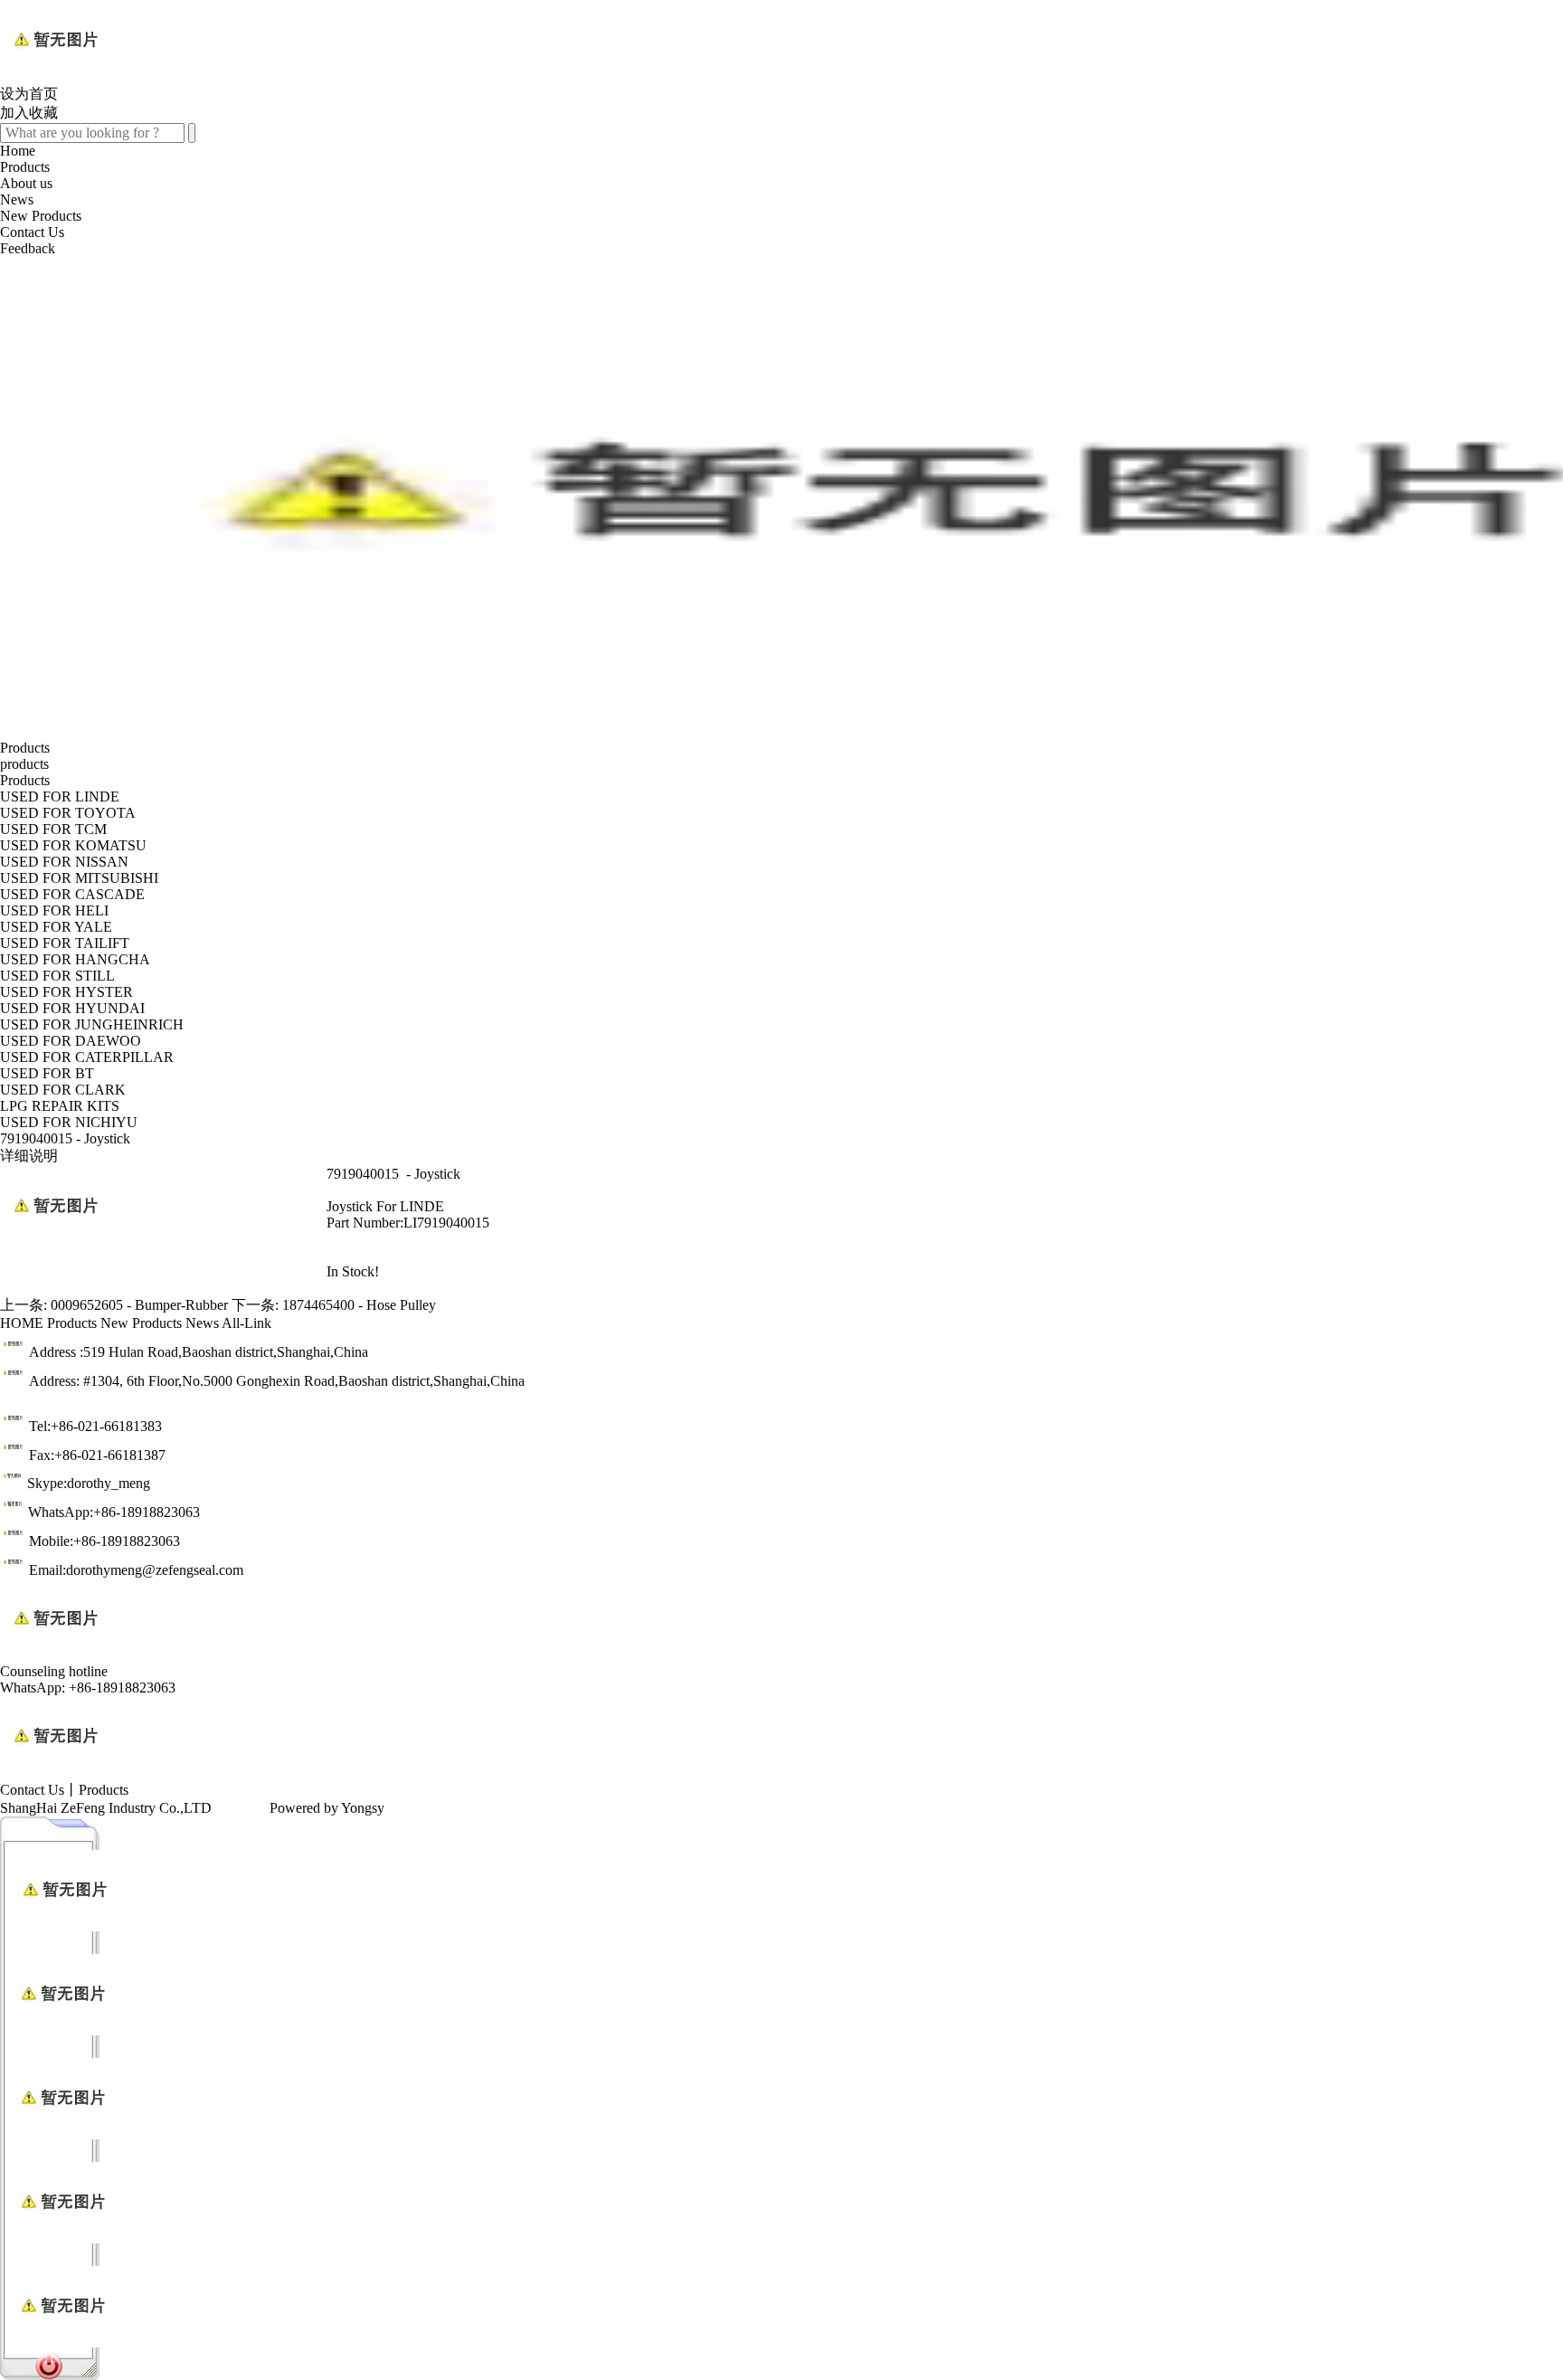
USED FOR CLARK (63, 1090)
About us (26, 183)
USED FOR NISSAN (64, 862)
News (17, 199)
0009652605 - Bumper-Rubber (139, 1305)
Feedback (28, 248)
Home (18, 151)
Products (25, 167)
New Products (41, 216)
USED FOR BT (47, 1073)
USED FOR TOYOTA (68, 813)
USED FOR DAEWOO (71, 1041)
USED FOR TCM (53, 829)
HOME (22, 1323)
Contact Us (32, 232)
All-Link (246, 1323)
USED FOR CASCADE (72, 894)
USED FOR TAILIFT (65, 943)
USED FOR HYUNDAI (72, 1008)
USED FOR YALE (56, 927)
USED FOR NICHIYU (69, 1122)
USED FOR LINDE (60, 796)
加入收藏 (29, 113)
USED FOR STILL (57, 976)
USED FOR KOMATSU (73, 845)
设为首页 (29, 94)
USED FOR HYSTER (66, 992)
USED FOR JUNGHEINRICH (92, 1024)
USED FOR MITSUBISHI (79, 878)
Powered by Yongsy (327, 1808)
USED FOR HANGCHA (75, 959)
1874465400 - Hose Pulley (359, 1305)
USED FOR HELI (54, 910)
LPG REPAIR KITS (60, 1106)
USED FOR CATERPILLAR (87, 1057)
